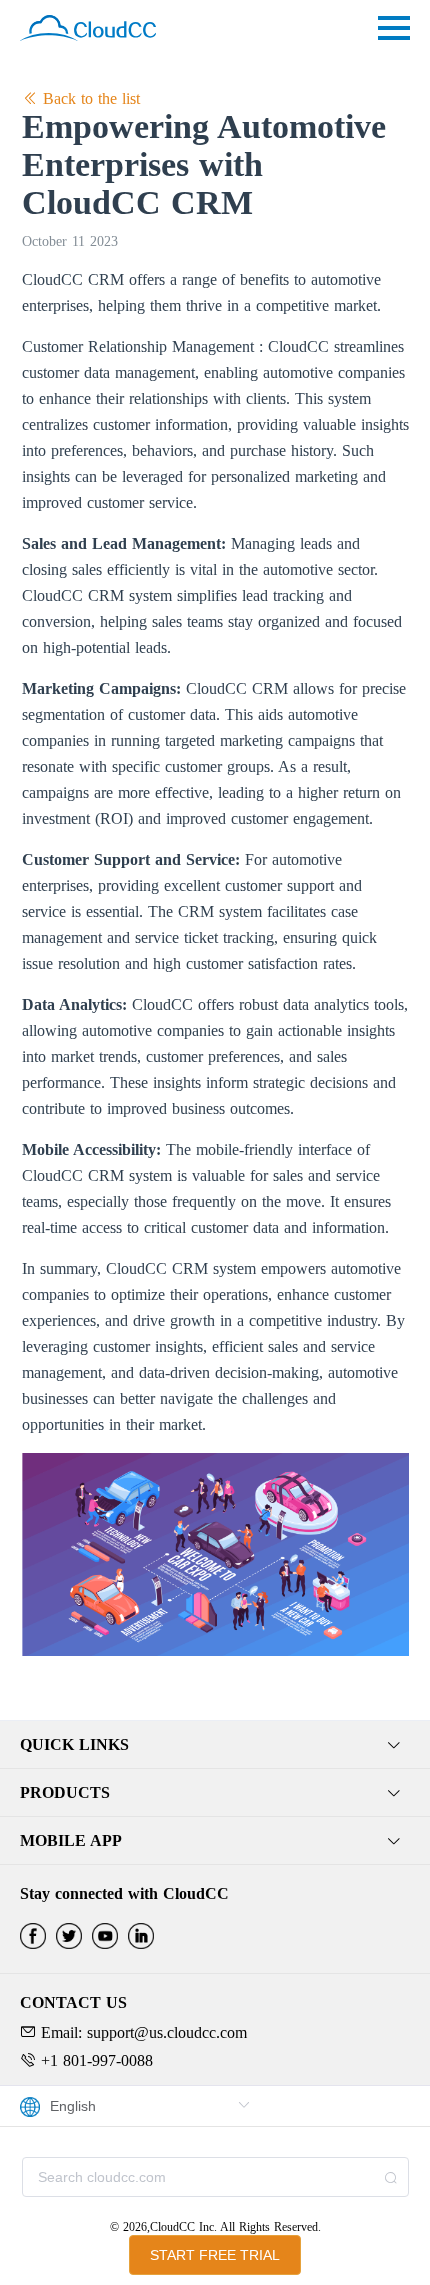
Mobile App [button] (71, 1840)
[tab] (215, 1745)
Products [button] (65, 1792)
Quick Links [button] (74, 1744)
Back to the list (89, 98)
